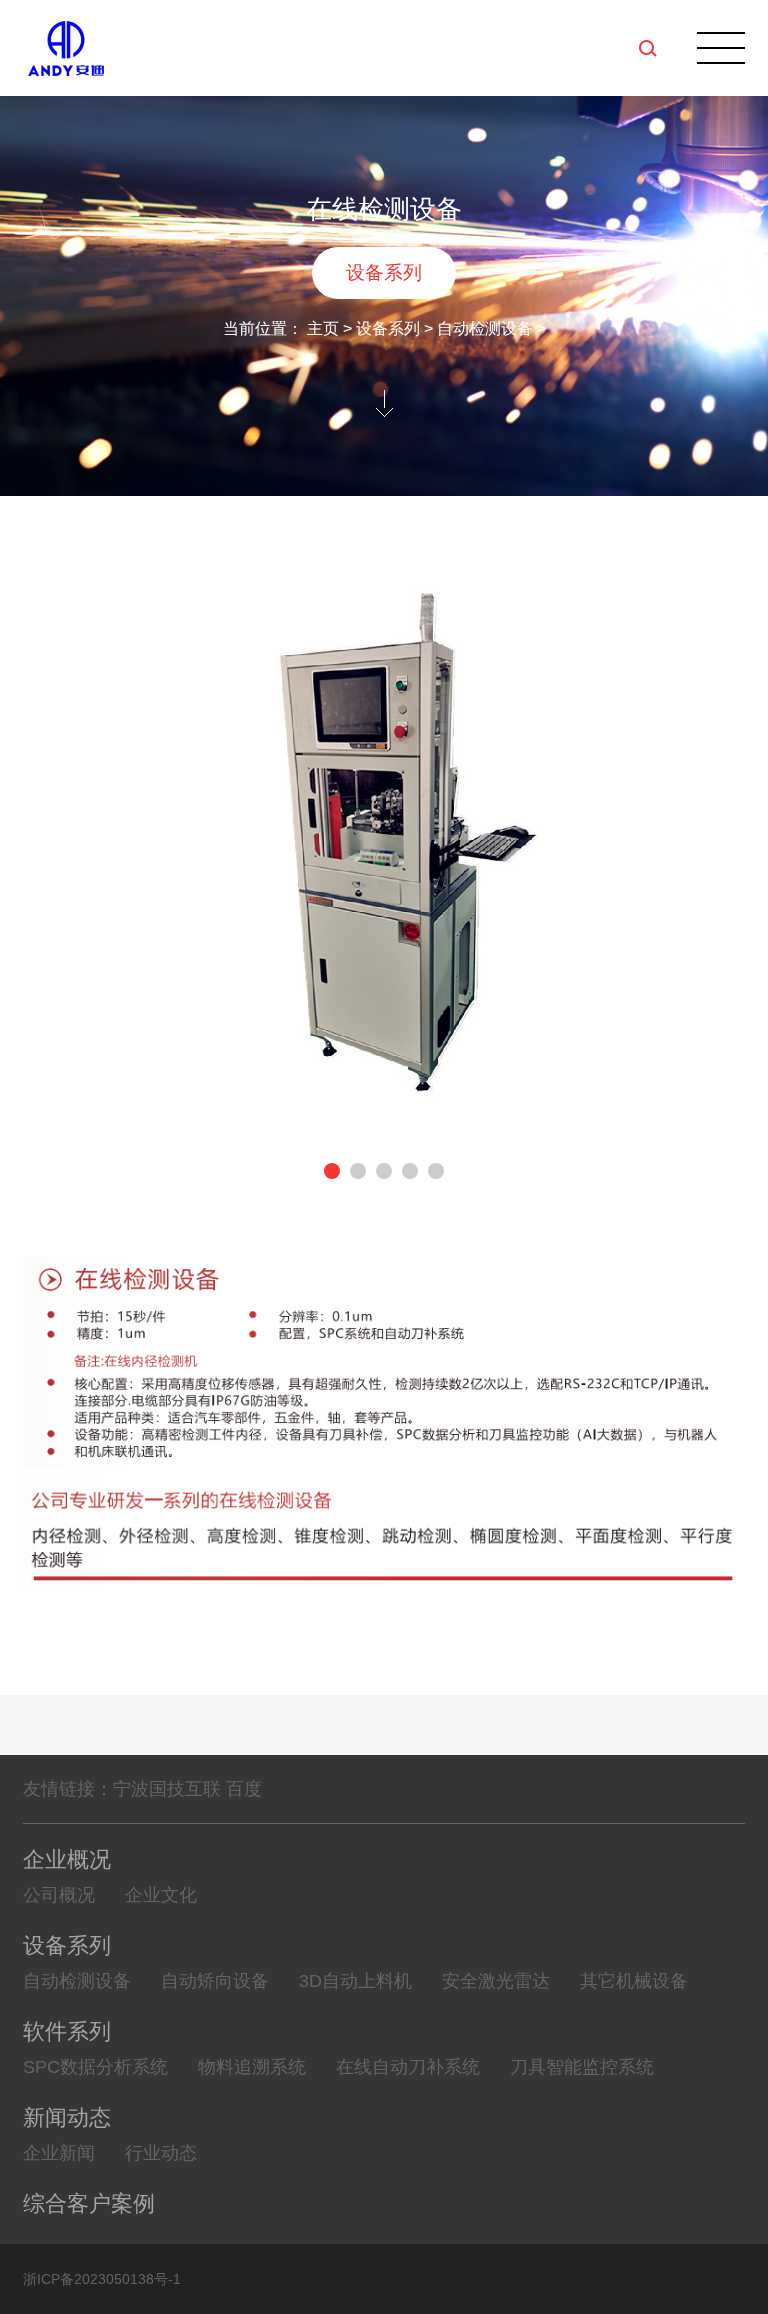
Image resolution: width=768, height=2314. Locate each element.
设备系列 (384, 272)
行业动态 (161, 2153)
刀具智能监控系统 (582, 2067)
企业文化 (161, 1895)
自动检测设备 (485, 328)
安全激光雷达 (496, 1981)
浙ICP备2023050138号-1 (102, 2279)
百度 (244, 1789)
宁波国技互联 (167, 1789)
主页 (323, 328)
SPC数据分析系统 (95, 2067)
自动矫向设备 (215, 1981)
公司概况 (59, 1895)
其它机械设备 (634, 1981)
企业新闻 (59, 2153)
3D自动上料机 (355, 1981)
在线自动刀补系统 (408, 2067)
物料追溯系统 (252, 2067)
